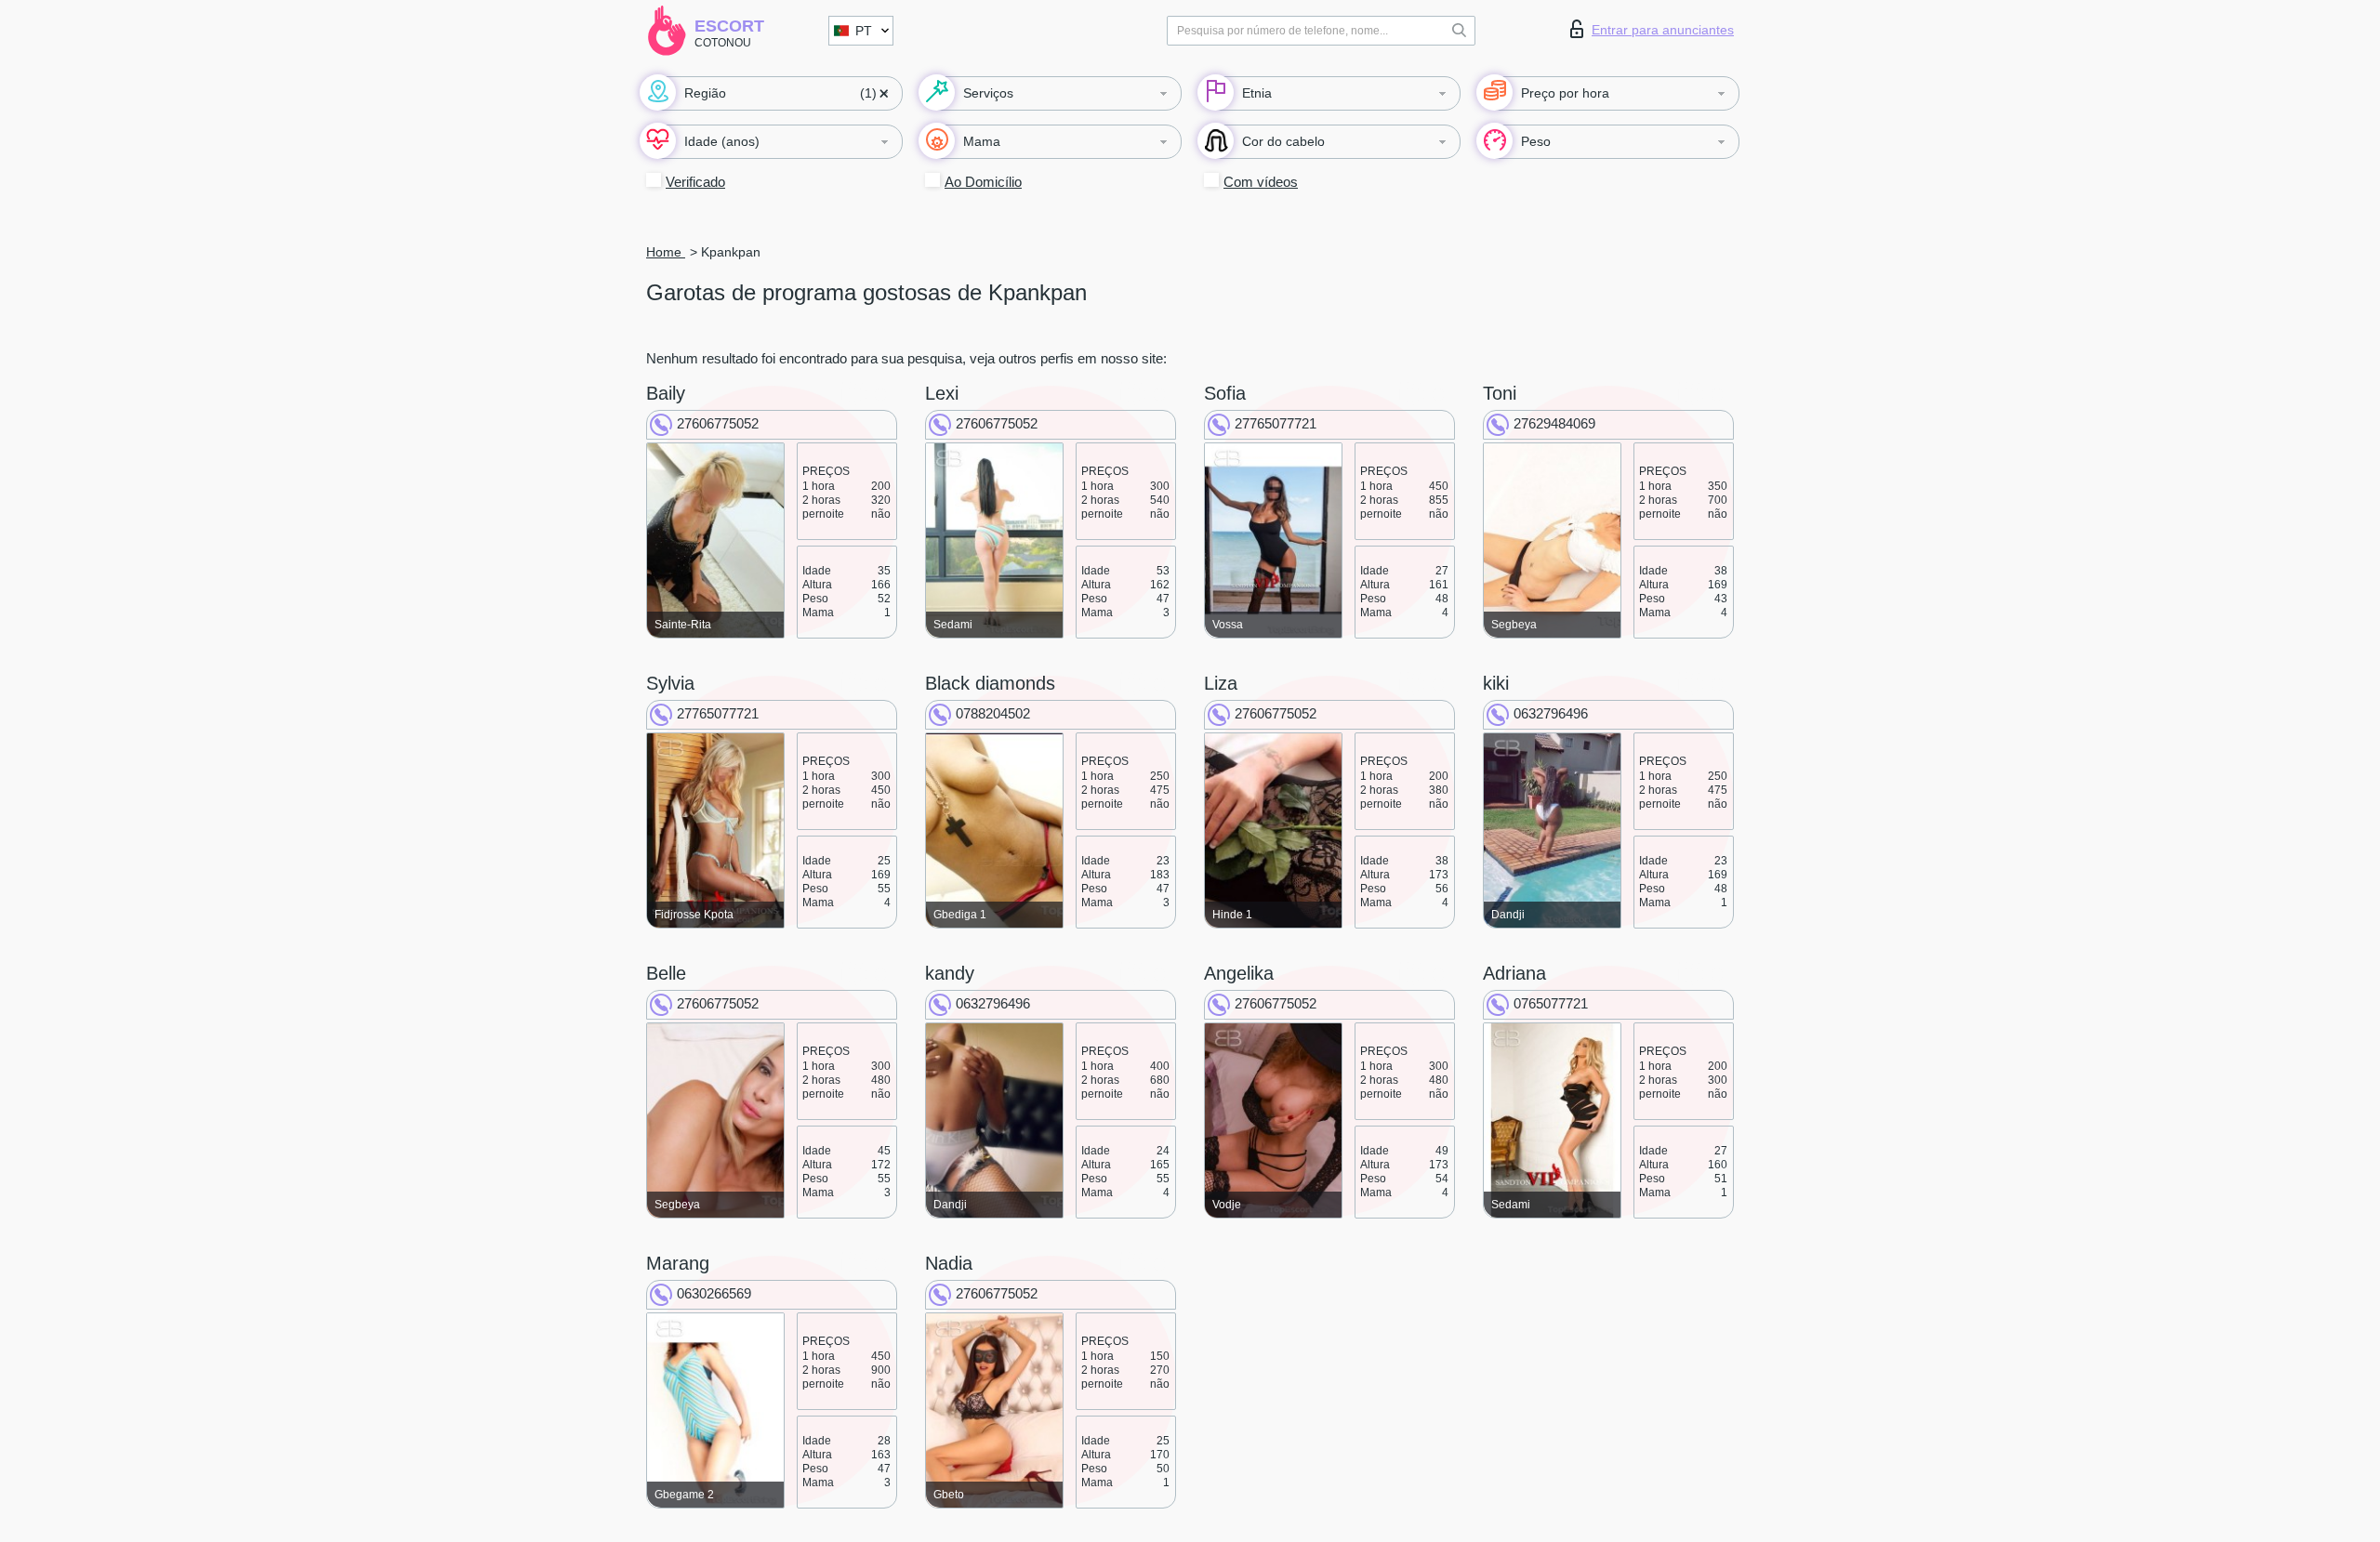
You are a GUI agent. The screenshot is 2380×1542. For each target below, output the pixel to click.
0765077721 (1551, 1003)
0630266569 (714, 1293)
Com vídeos (1261, 182)
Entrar (1663, 30)
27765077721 (1276, 423)
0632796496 (1551, 713)
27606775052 (718, 423)
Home (666, 252)
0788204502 (993, 713)
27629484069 (1554, 423)
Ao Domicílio (983, 182)
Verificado (695, 182)
